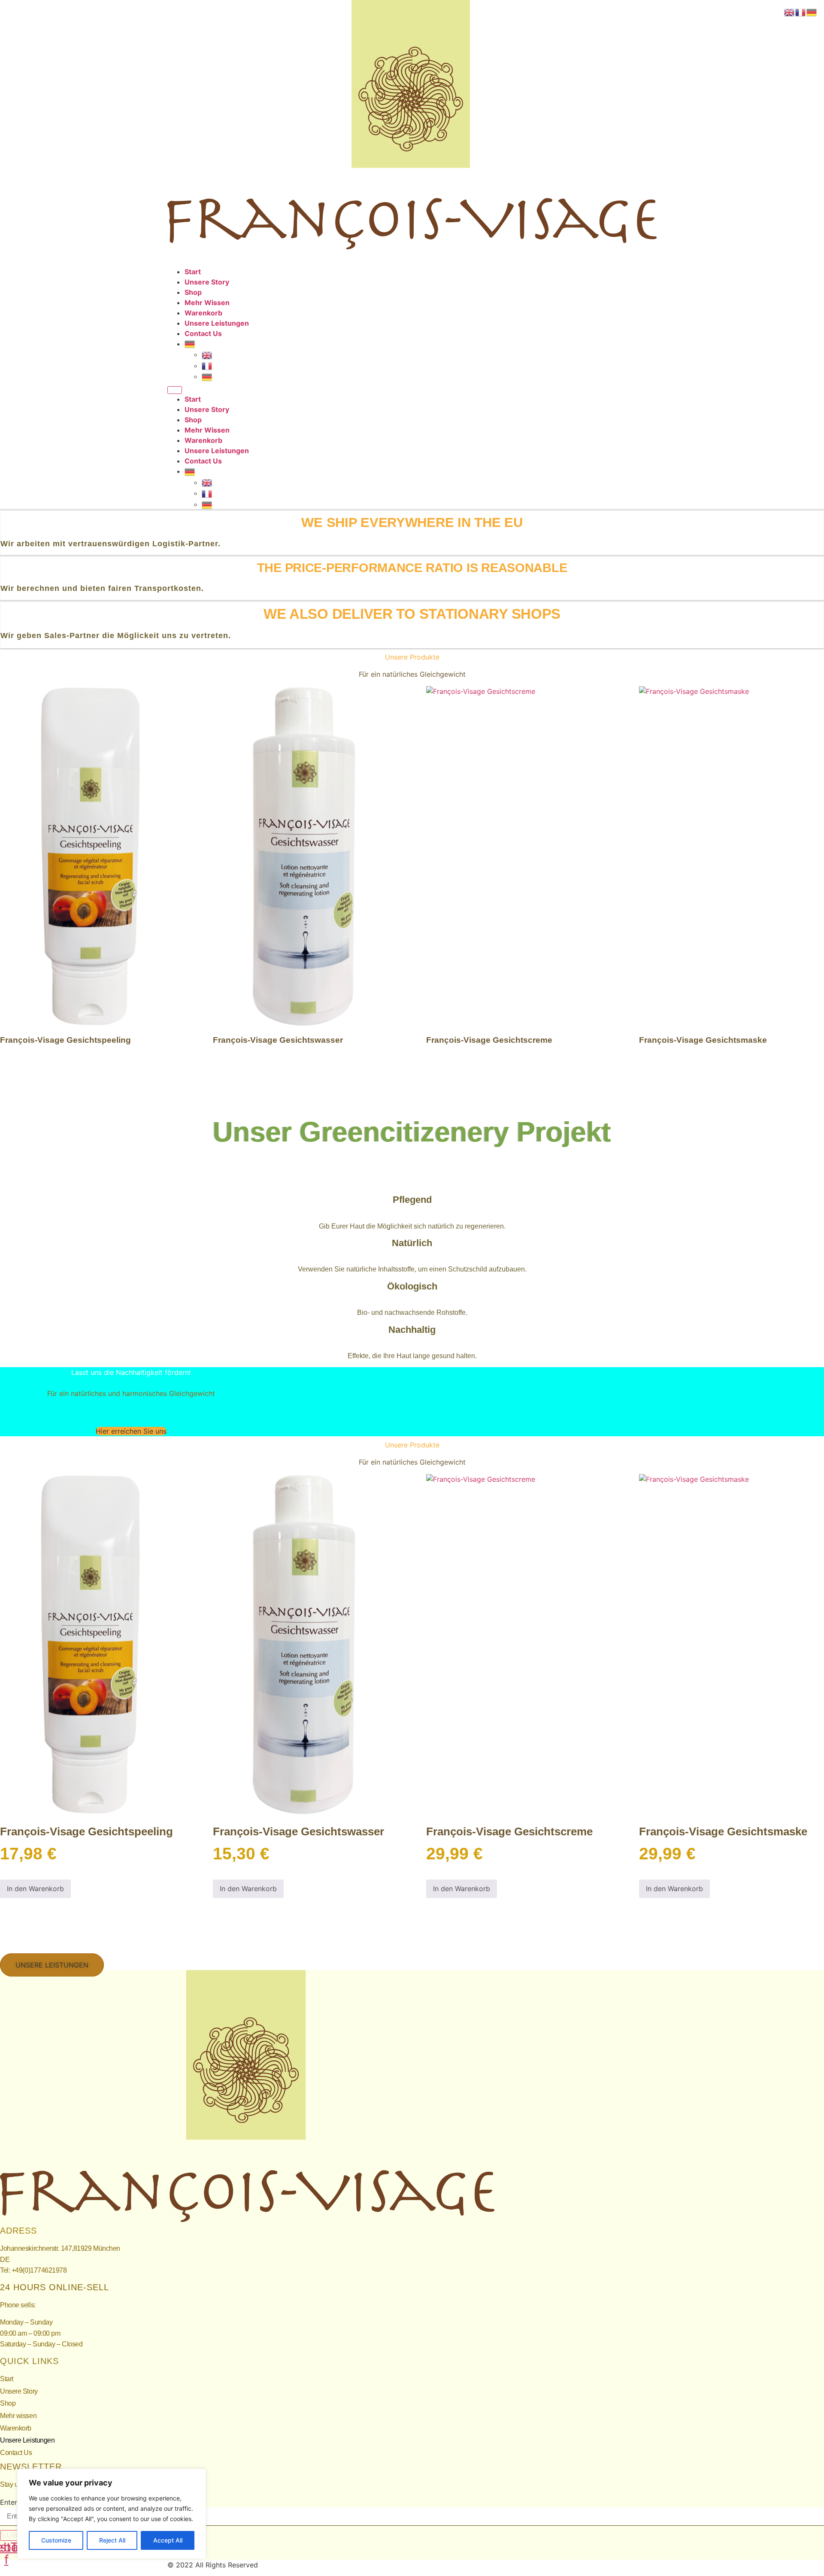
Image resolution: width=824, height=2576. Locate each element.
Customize (56, 2540)
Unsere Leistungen (217, 323)
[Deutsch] (190, 344)
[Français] (207, 366)
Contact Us (203, 333)
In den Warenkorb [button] (35, 1889)
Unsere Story (207, 282)
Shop (193, 292)
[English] (207, 354)
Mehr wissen (207, 303)
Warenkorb (203, 313)
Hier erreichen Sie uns (131, 1431)
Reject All (112, 2540)
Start (193, 272)
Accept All (168, 2540)
